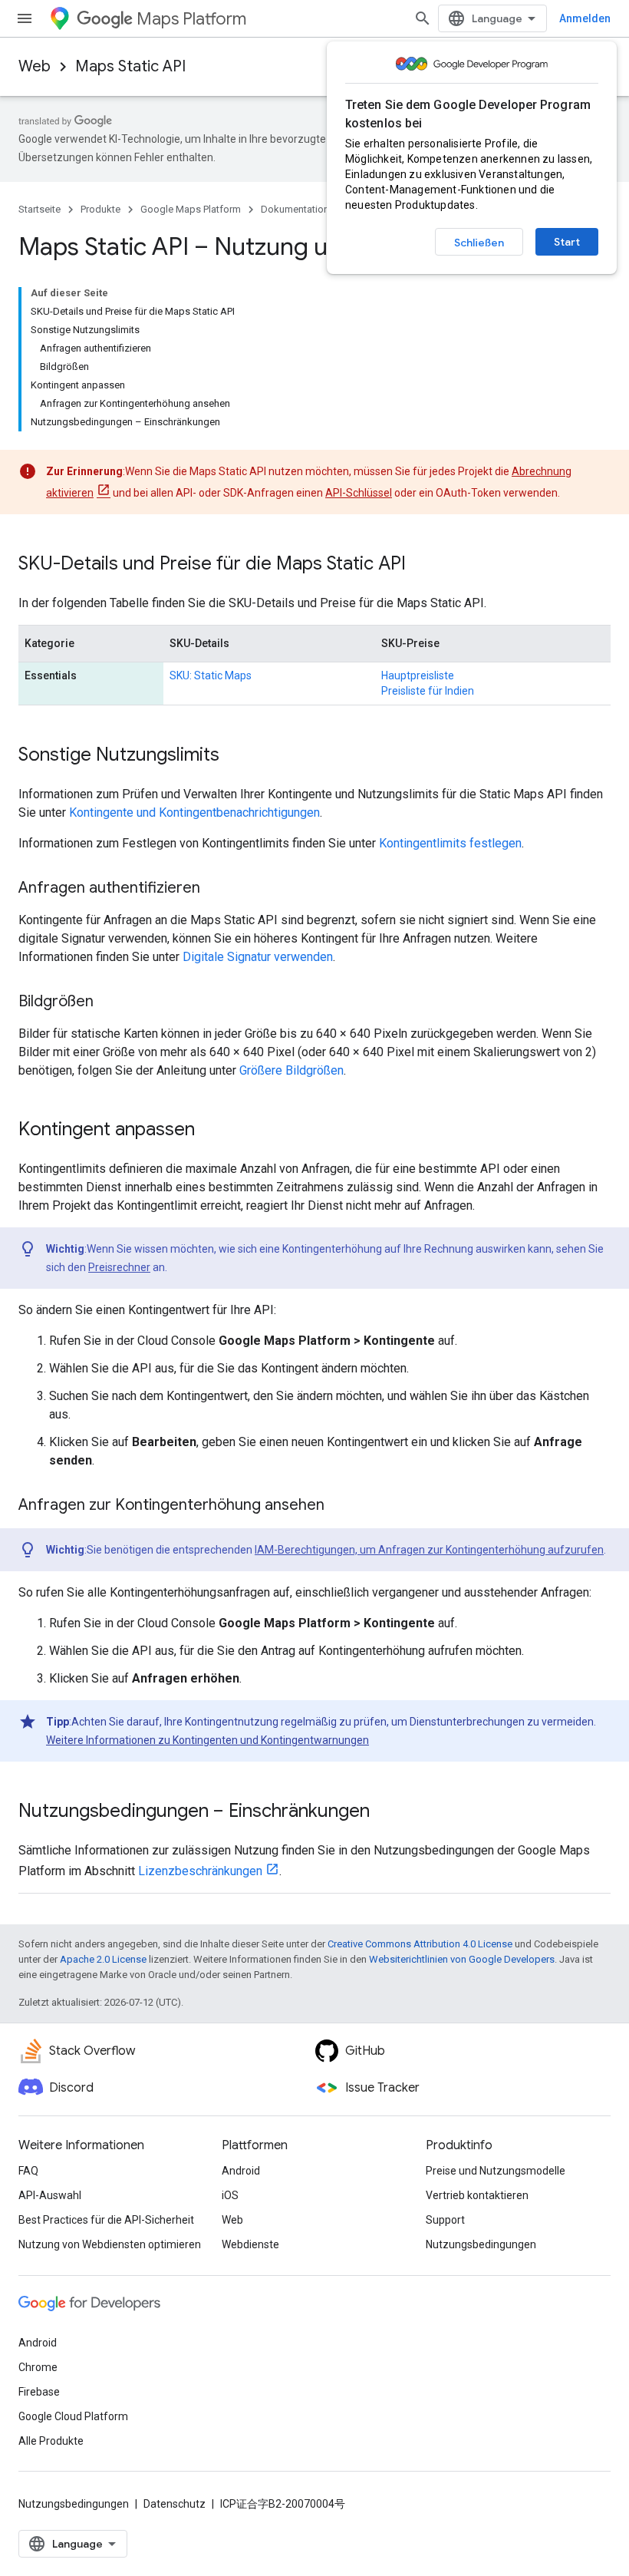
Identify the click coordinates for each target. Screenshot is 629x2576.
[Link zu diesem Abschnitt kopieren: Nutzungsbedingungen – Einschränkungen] (385, 1812)
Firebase (39, 2392)
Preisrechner (119, 1267)
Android (241, 2171)
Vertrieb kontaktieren (477, 2195)
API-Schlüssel (359, 493)
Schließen (479, 243)
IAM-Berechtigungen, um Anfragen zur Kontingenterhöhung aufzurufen (429, 1550)
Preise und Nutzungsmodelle (496, 2171)
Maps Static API (130, 66)
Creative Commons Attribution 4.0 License (420, 1944)
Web (35, 66)
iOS (230, 2195)
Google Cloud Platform (73, 2416)
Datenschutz (175, 2504)
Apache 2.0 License (103, 1959)
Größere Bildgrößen (291, 1070)
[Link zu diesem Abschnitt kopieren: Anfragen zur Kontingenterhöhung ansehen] (340, 1506)
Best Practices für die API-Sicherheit (106, 2220)
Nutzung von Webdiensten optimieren (110, 2244)
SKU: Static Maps (211, 675)
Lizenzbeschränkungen (200, 1871)
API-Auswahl (50, 2195)
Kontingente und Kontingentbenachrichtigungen (194, 812)
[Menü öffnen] (25, 18)
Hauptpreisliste (418, 675)
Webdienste (250, 2244)
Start (567, 242)
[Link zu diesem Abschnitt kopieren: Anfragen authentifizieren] (216, 889)
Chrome (38, 2367)
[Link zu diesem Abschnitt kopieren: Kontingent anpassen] (210, 1131)
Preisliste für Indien (428, 691)
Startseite (40, 209)
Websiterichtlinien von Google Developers (462, 1959)
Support (445, 2220)
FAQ (28, 2171)
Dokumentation (295, 209)
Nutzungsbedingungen (481, 2244)
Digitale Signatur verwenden (258, 957)
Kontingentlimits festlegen (450, 843)
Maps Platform (191, 19)
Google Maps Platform (191, 209)
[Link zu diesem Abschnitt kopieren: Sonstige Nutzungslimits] (235, 756)
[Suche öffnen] (423, 18)
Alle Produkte (51, 2441)
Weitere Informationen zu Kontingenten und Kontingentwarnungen (207, 1740)
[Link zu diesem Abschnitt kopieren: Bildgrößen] (109, 1002)
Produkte (100, 209)
